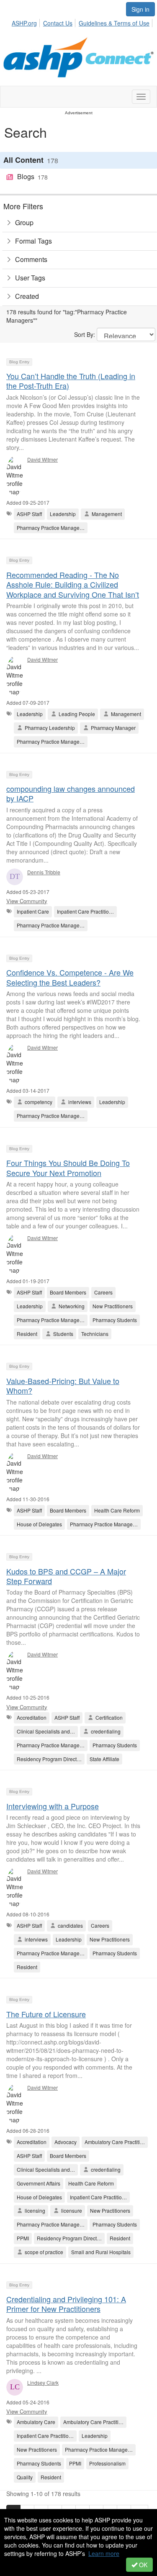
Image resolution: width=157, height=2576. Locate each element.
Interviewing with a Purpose (53, 1806)
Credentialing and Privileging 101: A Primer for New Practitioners (66, 2304)
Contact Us (58, 23)
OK (142, 2565)
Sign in (140, 9)
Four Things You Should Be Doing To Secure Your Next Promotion (68, 1167)
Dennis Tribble (44, 872)
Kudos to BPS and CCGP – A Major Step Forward (66, 1576)
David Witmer (42, 459)
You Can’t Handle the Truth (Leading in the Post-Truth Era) (71, 381)
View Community (27, 901)
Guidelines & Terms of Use (114, 23)
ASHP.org (24, 23)
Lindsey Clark (43, 2382)
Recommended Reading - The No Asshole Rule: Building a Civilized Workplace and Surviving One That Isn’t (73, 584)
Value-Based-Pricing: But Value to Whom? (63, 1386)
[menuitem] (27, 22)
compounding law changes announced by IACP (71, 793)
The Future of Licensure (46, 2014)
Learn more (104, 2553)
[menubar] (83, 22)
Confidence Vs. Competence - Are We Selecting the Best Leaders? (70, 977)
